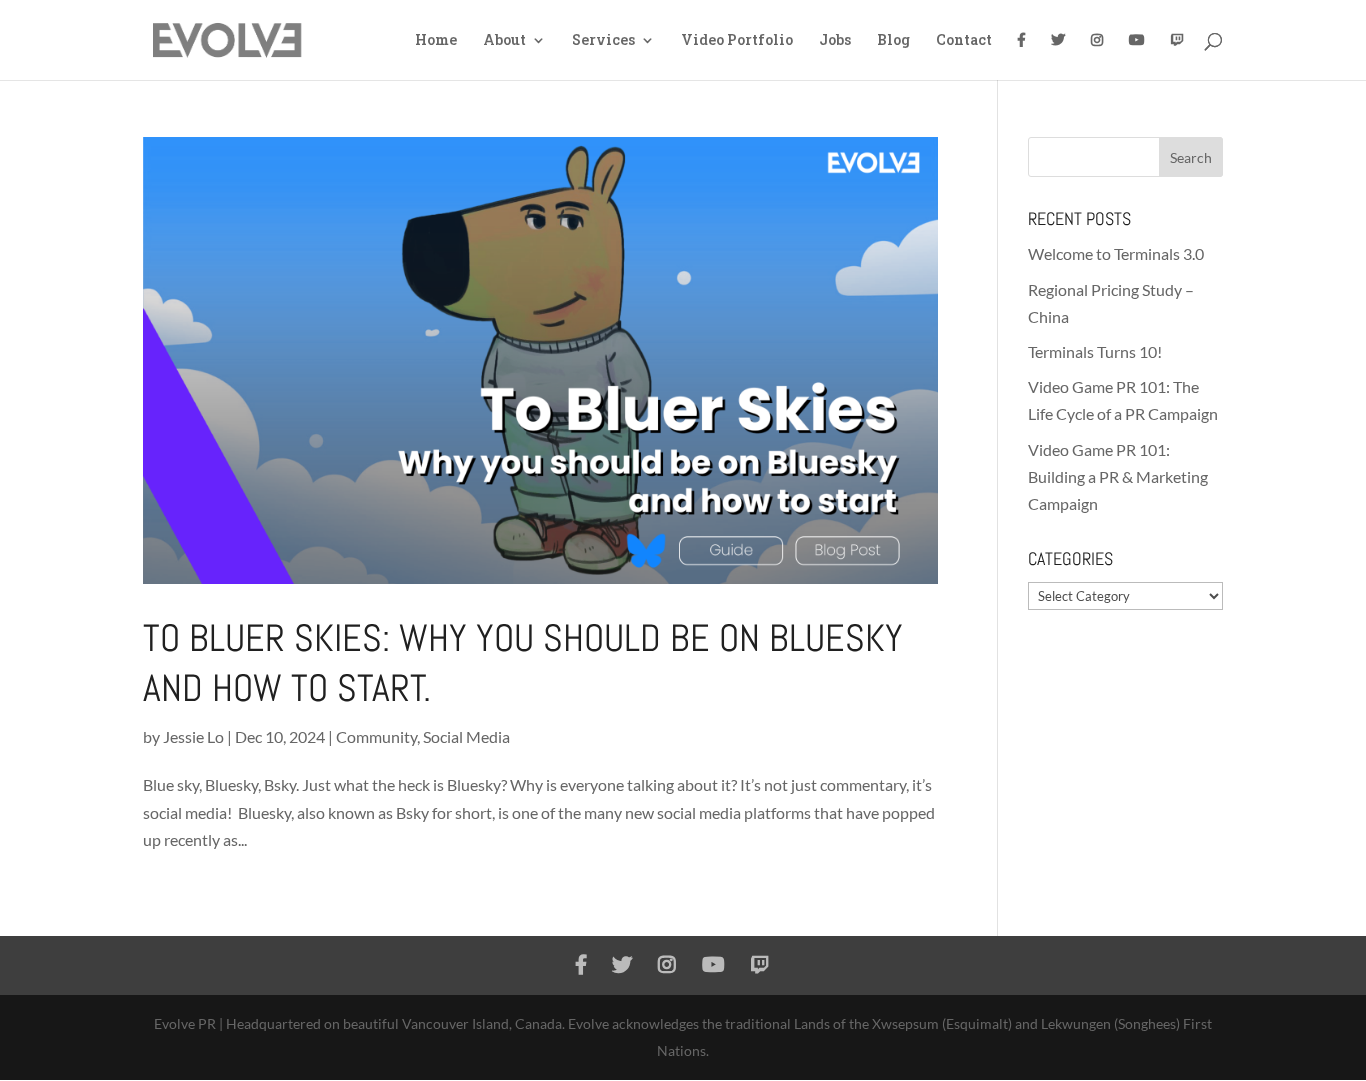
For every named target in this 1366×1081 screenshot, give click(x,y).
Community (376, 736)
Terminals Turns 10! (1095, 351)
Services (603, 41)
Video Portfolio (737, 41)
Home (436, 41)
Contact (964, 41)
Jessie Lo (193, 736)
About (504, 41)
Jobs (835, 41)
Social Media (466, 736)
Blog (893, 41)
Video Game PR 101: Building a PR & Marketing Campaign (1118, 476)
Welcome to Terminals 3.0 (1116, 253)
